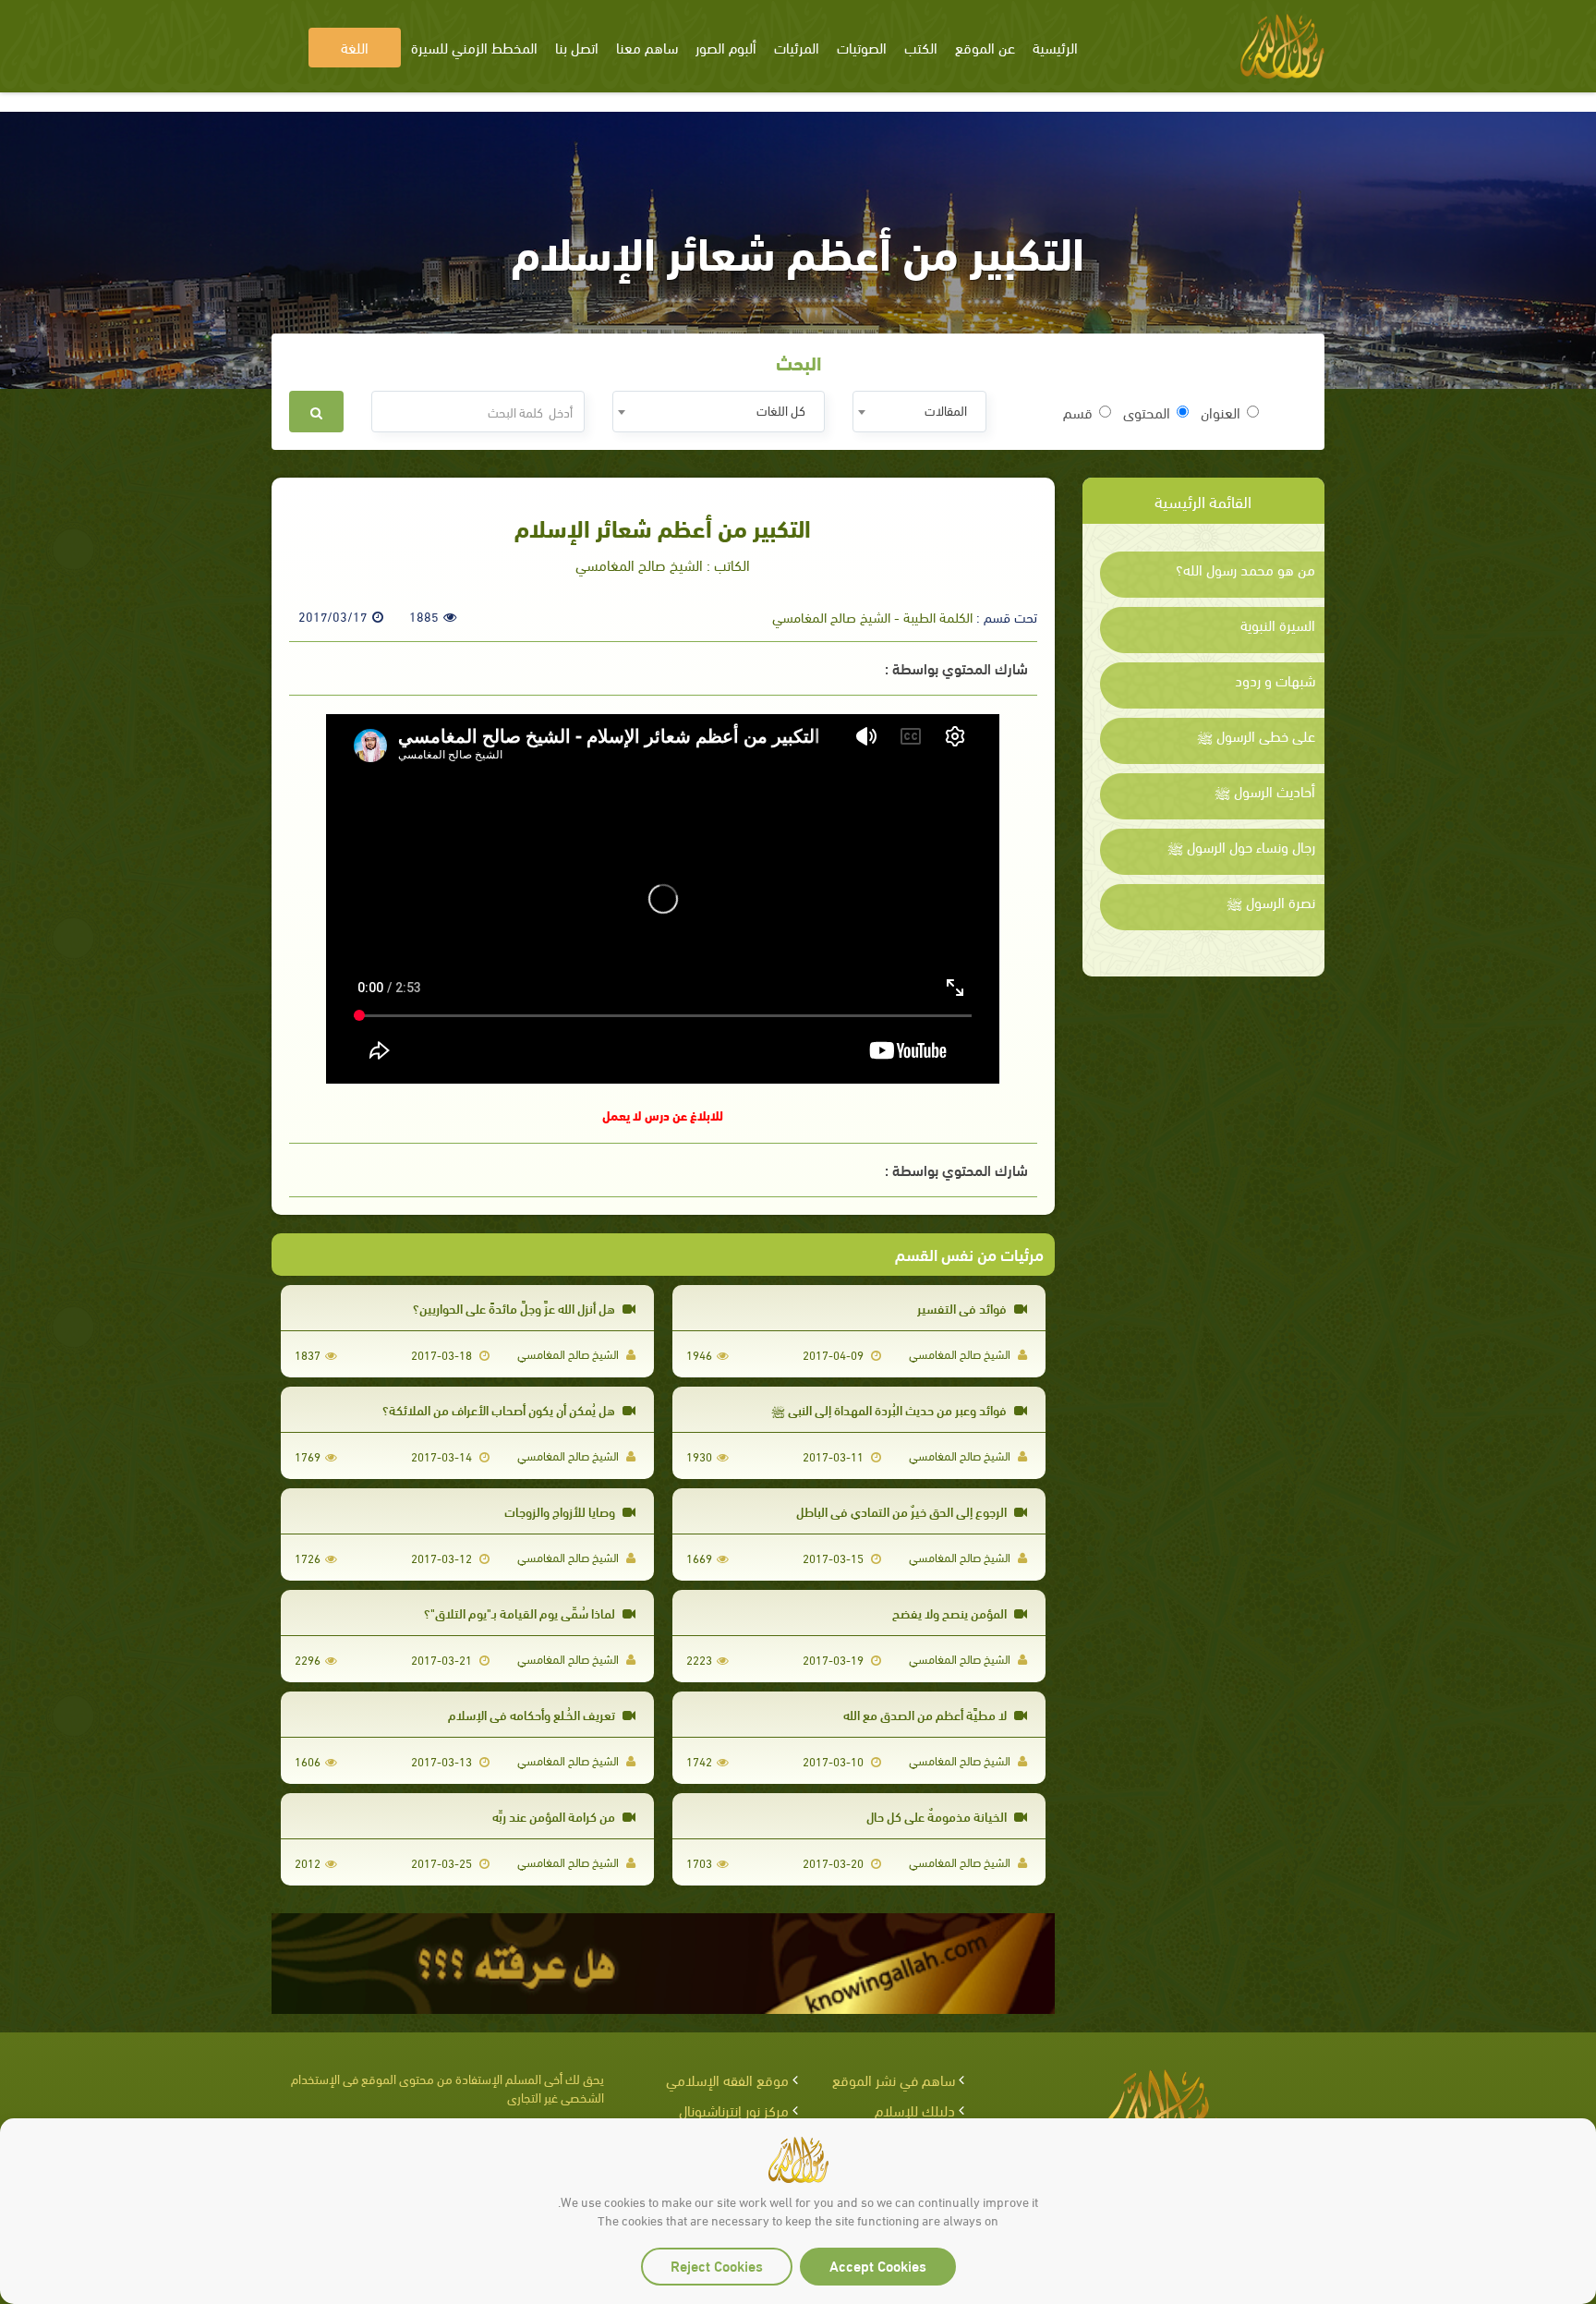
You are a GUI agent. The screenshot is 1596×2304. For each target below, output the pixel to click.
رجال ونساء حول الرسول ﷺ (1241, 846)
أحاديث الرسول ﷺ (1265, 791)
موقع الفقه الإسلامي (727, 2079)
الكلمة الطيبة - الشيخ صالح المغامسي (872, 616)
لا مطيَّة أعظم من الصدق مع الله (926, 1714)
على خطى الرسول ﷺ (1256, 735)
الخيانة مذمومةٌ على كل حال (938, 1816)
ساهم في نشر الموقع (894, 2079)
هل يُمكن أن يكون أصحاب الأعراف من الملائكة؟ (500, 1409)
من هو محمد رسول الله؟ (1245, 569)
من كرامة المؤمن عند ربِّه (555, 1816)
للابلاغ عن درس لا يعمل (663, 1115)
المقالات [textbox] (946, 410)
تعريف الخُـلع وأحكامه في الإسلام (533, 1714)
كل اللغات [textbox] (781, 410)
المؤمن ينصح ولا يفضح (951, 1613)
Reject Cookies (717, 2265)
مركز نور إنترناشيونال (734, 2110)
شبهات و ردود (1275, 680)
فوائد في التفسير (963, 1308)
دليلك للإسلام (915, 2110)
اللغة (355, 47)
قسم (1078, 412)
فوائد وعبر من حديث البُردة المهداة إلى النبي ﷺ (890, 1409)
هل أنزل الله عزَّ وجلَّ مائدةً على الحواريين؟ (515, 1308)
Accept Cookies (878, 2265)
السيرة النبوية (1278, 625)
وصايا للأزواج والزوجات (561, 1511)
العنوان (1221, 412)
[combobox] (919, 412)
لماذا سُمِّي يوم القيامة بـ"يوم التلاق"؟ (521, 1613)
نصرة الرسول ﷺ (1271, 902)
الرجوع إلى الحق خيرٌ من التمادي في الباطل (903, 1511)
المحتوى (1147, 412)
